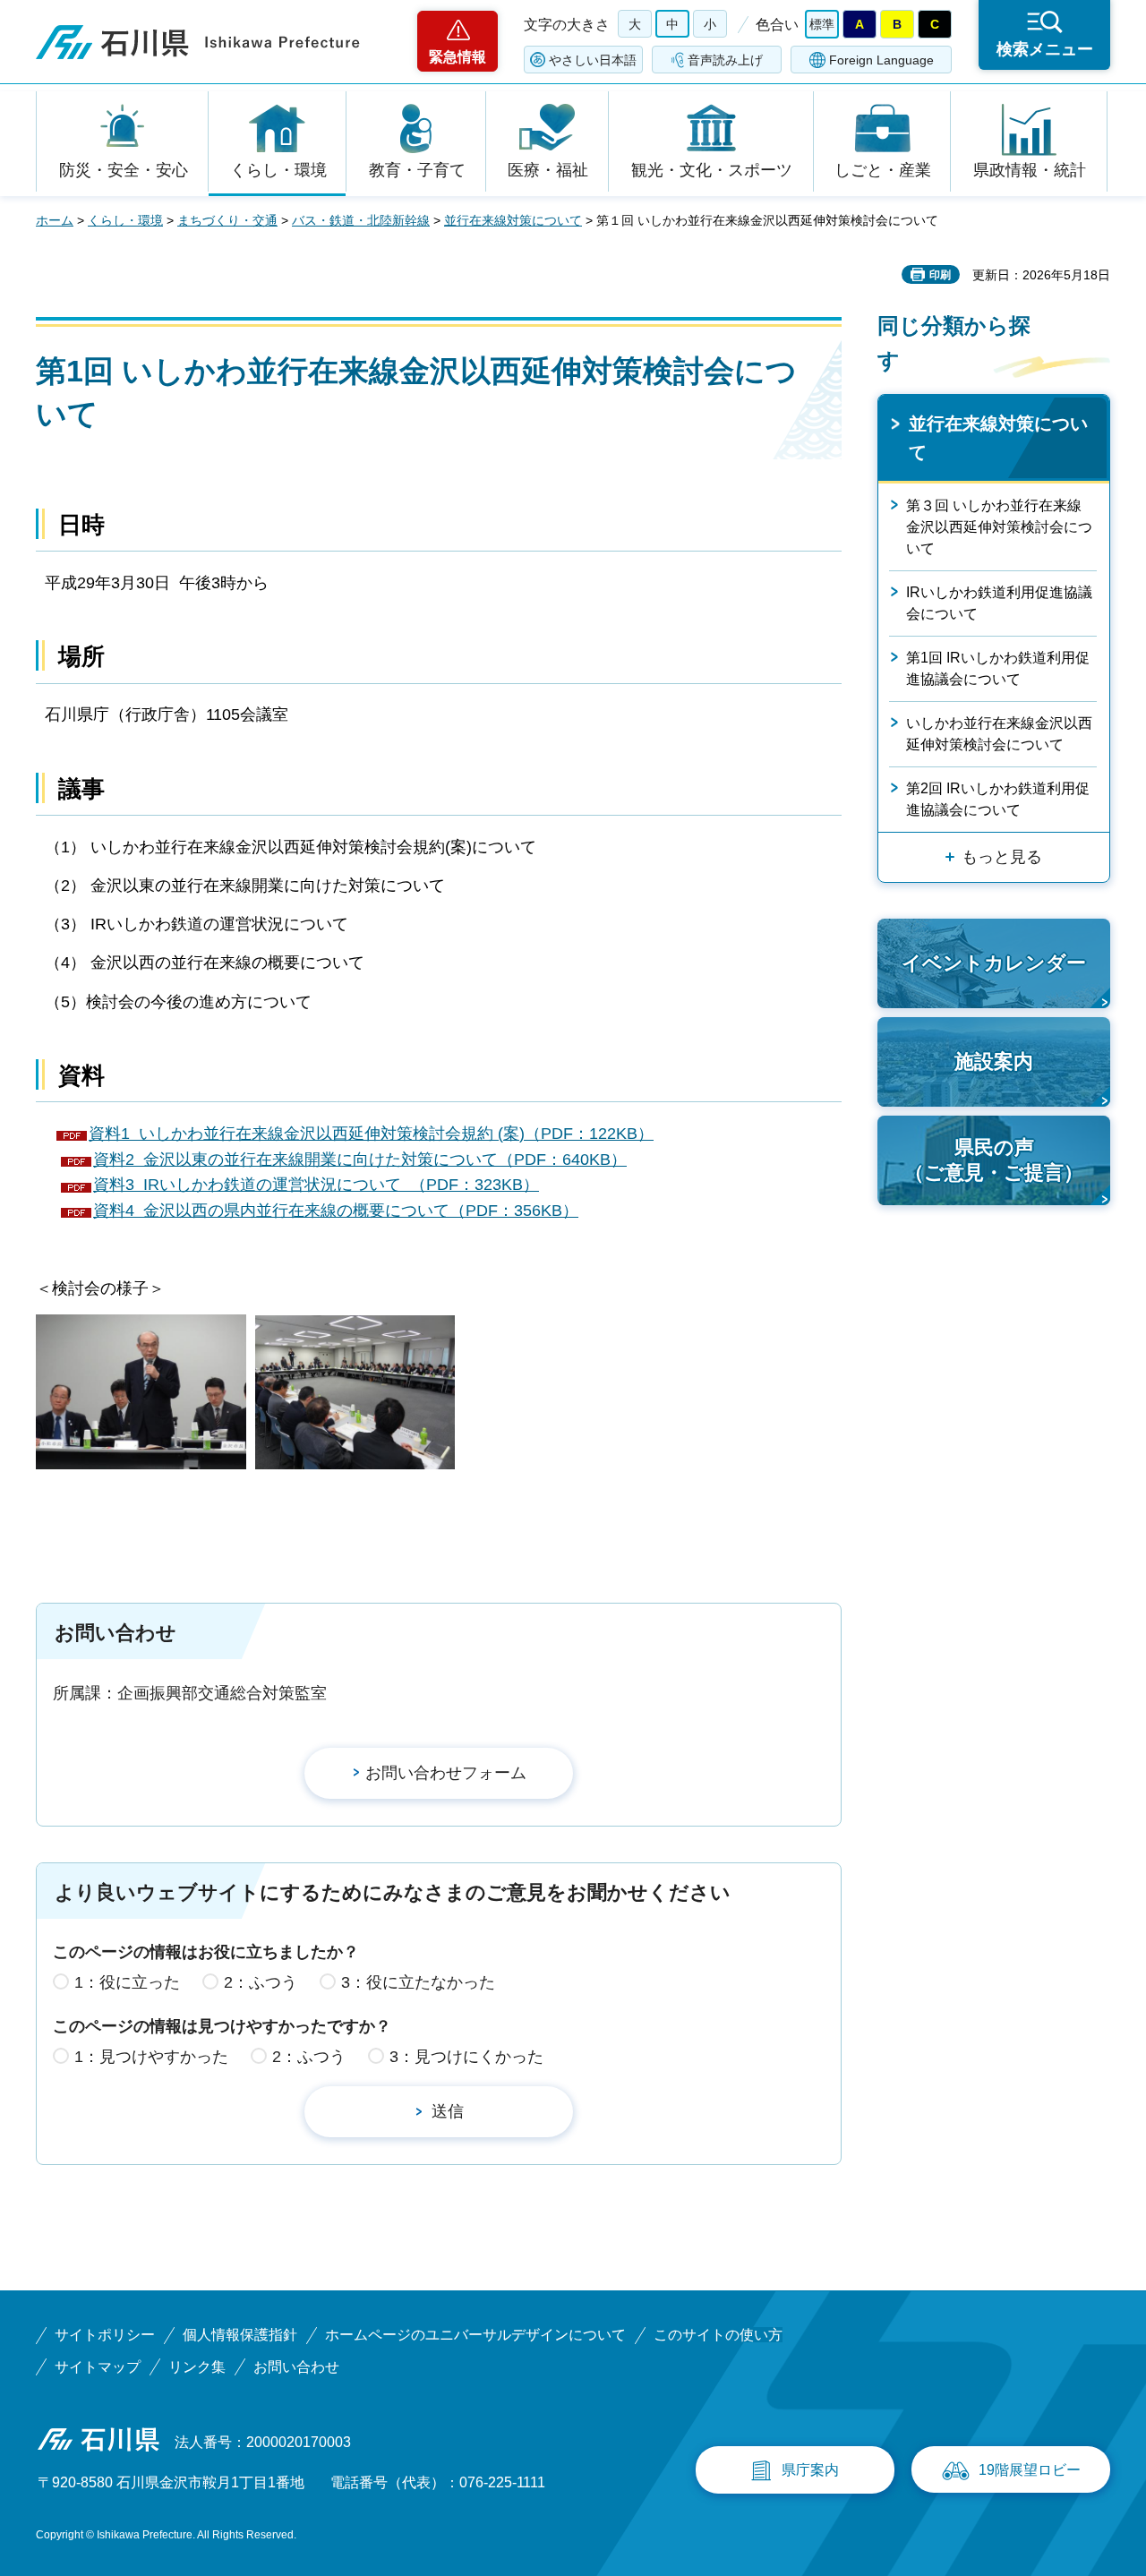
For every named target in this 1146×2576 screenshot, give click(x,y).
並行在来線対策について (513, 220)
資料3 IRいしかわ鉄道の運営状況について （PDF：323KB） (316, 1185)
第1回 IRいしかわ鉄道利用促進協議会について (998, 668)
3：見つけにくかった (466, 2057)
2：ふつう (261, 1982)
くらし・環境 (278, 170)
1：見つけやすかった (151, 2057)
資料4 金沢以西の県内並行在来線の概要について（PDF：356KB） (336, 1211)
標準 (822, 24)
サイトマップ (98, 2367)
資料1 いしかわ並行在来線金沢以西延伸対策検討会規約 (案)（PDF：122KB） (371, 1134)
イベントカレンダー (994, 963)
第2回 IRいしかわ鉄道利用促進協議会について (998, 799)
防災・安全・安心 (124, 170)
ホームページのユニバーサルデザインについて (475, 2335)
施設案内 (994, 1061)
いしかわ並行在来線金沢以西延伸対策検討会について (999, 734)
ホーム (55, 220)
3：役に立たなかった (418, 1982)
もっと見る (1002, 857)
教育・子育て (417, 170)
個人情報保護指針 (240, 2335)
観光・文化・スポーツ (712, 170)
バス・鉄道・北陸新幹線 (361, 220)
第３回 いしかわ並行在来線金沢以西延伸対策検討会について (999, 527)
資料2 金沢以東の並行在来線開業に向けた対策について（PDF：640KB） (360, 1160)
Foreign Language (881, 60)
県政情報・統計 (1030, 170)
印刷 (940, 275)
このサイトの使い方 (718, 2335)
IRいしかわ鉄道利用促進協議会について (999, 603)
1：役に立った (127, 1982)
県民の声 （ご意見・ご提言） (994, 1160)
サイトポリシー (105, 2335)
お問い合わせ (296, 2367)
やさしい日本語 (593, 60)
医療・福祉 (548, 170)
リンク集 (197, 2367)
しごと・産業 (883, 170)
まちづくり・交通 (227, 220)
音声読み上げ (725, 60)
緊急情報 (458, 57)
